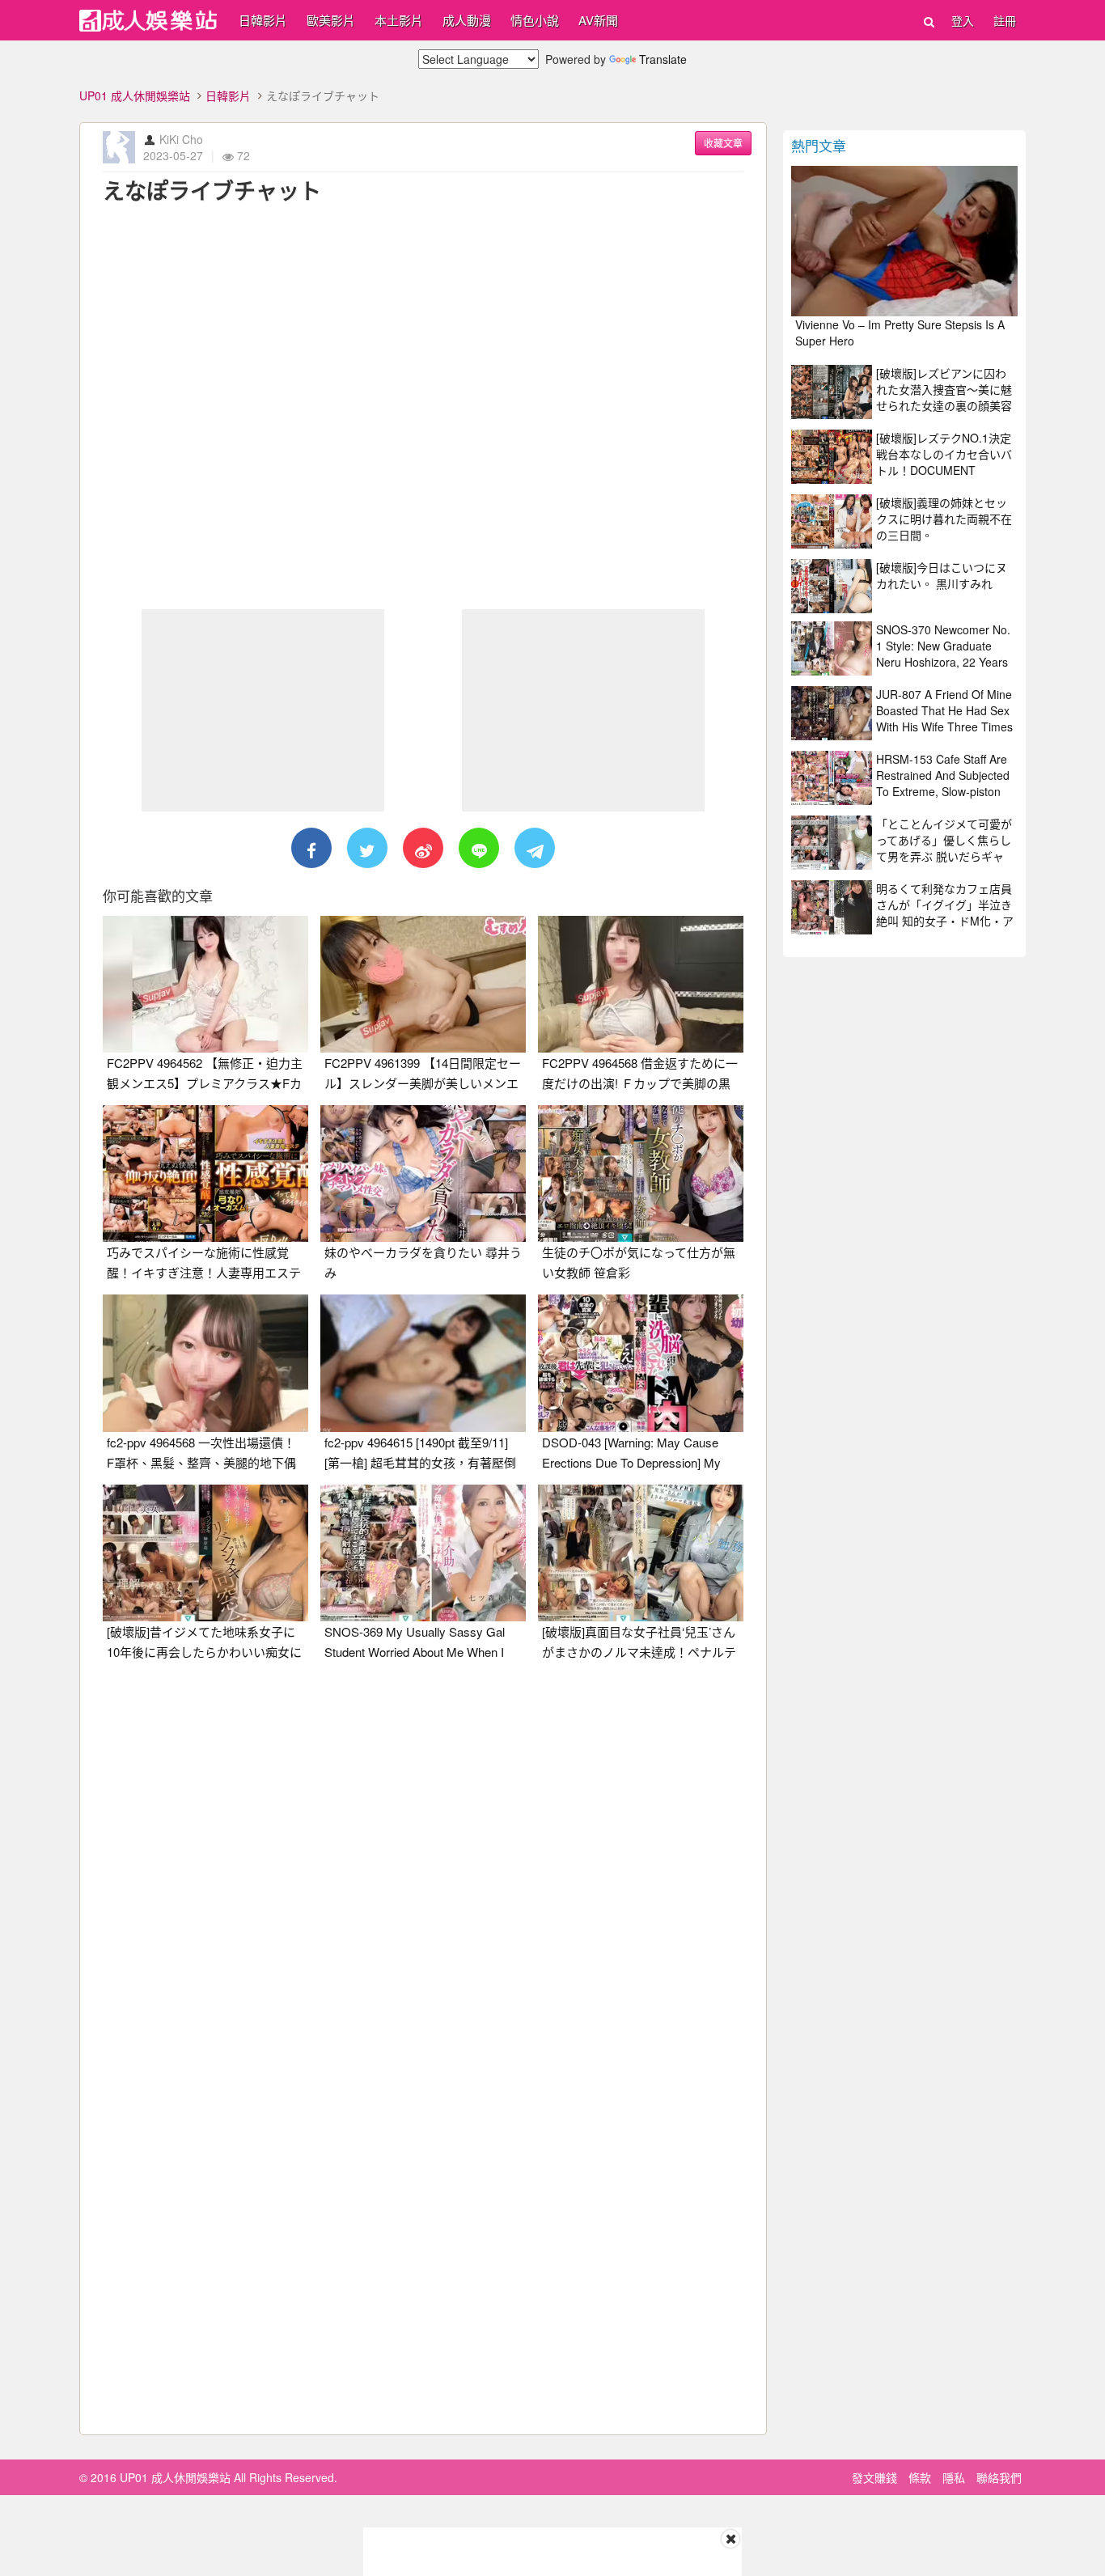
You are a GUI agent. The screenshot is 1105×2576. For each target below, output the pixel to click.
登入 (963, 20)
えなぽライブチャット (212, 190)
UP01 (148, 21)
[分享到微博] (423, 848)
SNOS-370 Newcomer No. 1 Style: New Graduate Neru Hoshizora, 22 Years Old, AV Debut (943, 654)
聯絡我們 (999, 2477)
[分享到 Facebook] (311, 848)
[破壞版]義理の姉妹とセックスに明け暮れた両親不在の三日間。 (944, 519)
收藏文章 (723, 143)
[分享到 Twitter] (367, 848)
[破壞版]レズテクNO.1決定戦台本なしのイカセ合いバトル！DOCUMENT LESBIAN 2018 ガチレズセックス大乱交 (944, 470)
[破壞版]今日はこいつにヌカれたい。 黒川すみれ (942, 575)
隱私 (954, 2477)
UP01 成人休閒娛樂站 (135, 95)
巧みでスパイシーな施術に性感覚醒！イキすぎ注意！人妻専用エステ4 (204, 1272)
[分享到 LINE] (479, 848)
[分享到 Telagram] (535, 848)
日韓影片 (263, 20)
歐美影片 (331, 20)
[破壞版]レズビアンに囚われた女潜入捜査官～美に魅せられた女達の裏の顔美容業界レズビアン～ (944, 397)
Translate (663, 59)
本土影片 (399, 20)
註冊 (1005, 20)
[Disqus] (423, 1876)
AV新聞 (598, 20)
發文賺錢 (874, 2477)
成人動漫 (467, 20)
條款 (920, 2477)
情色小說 (535, 20)
